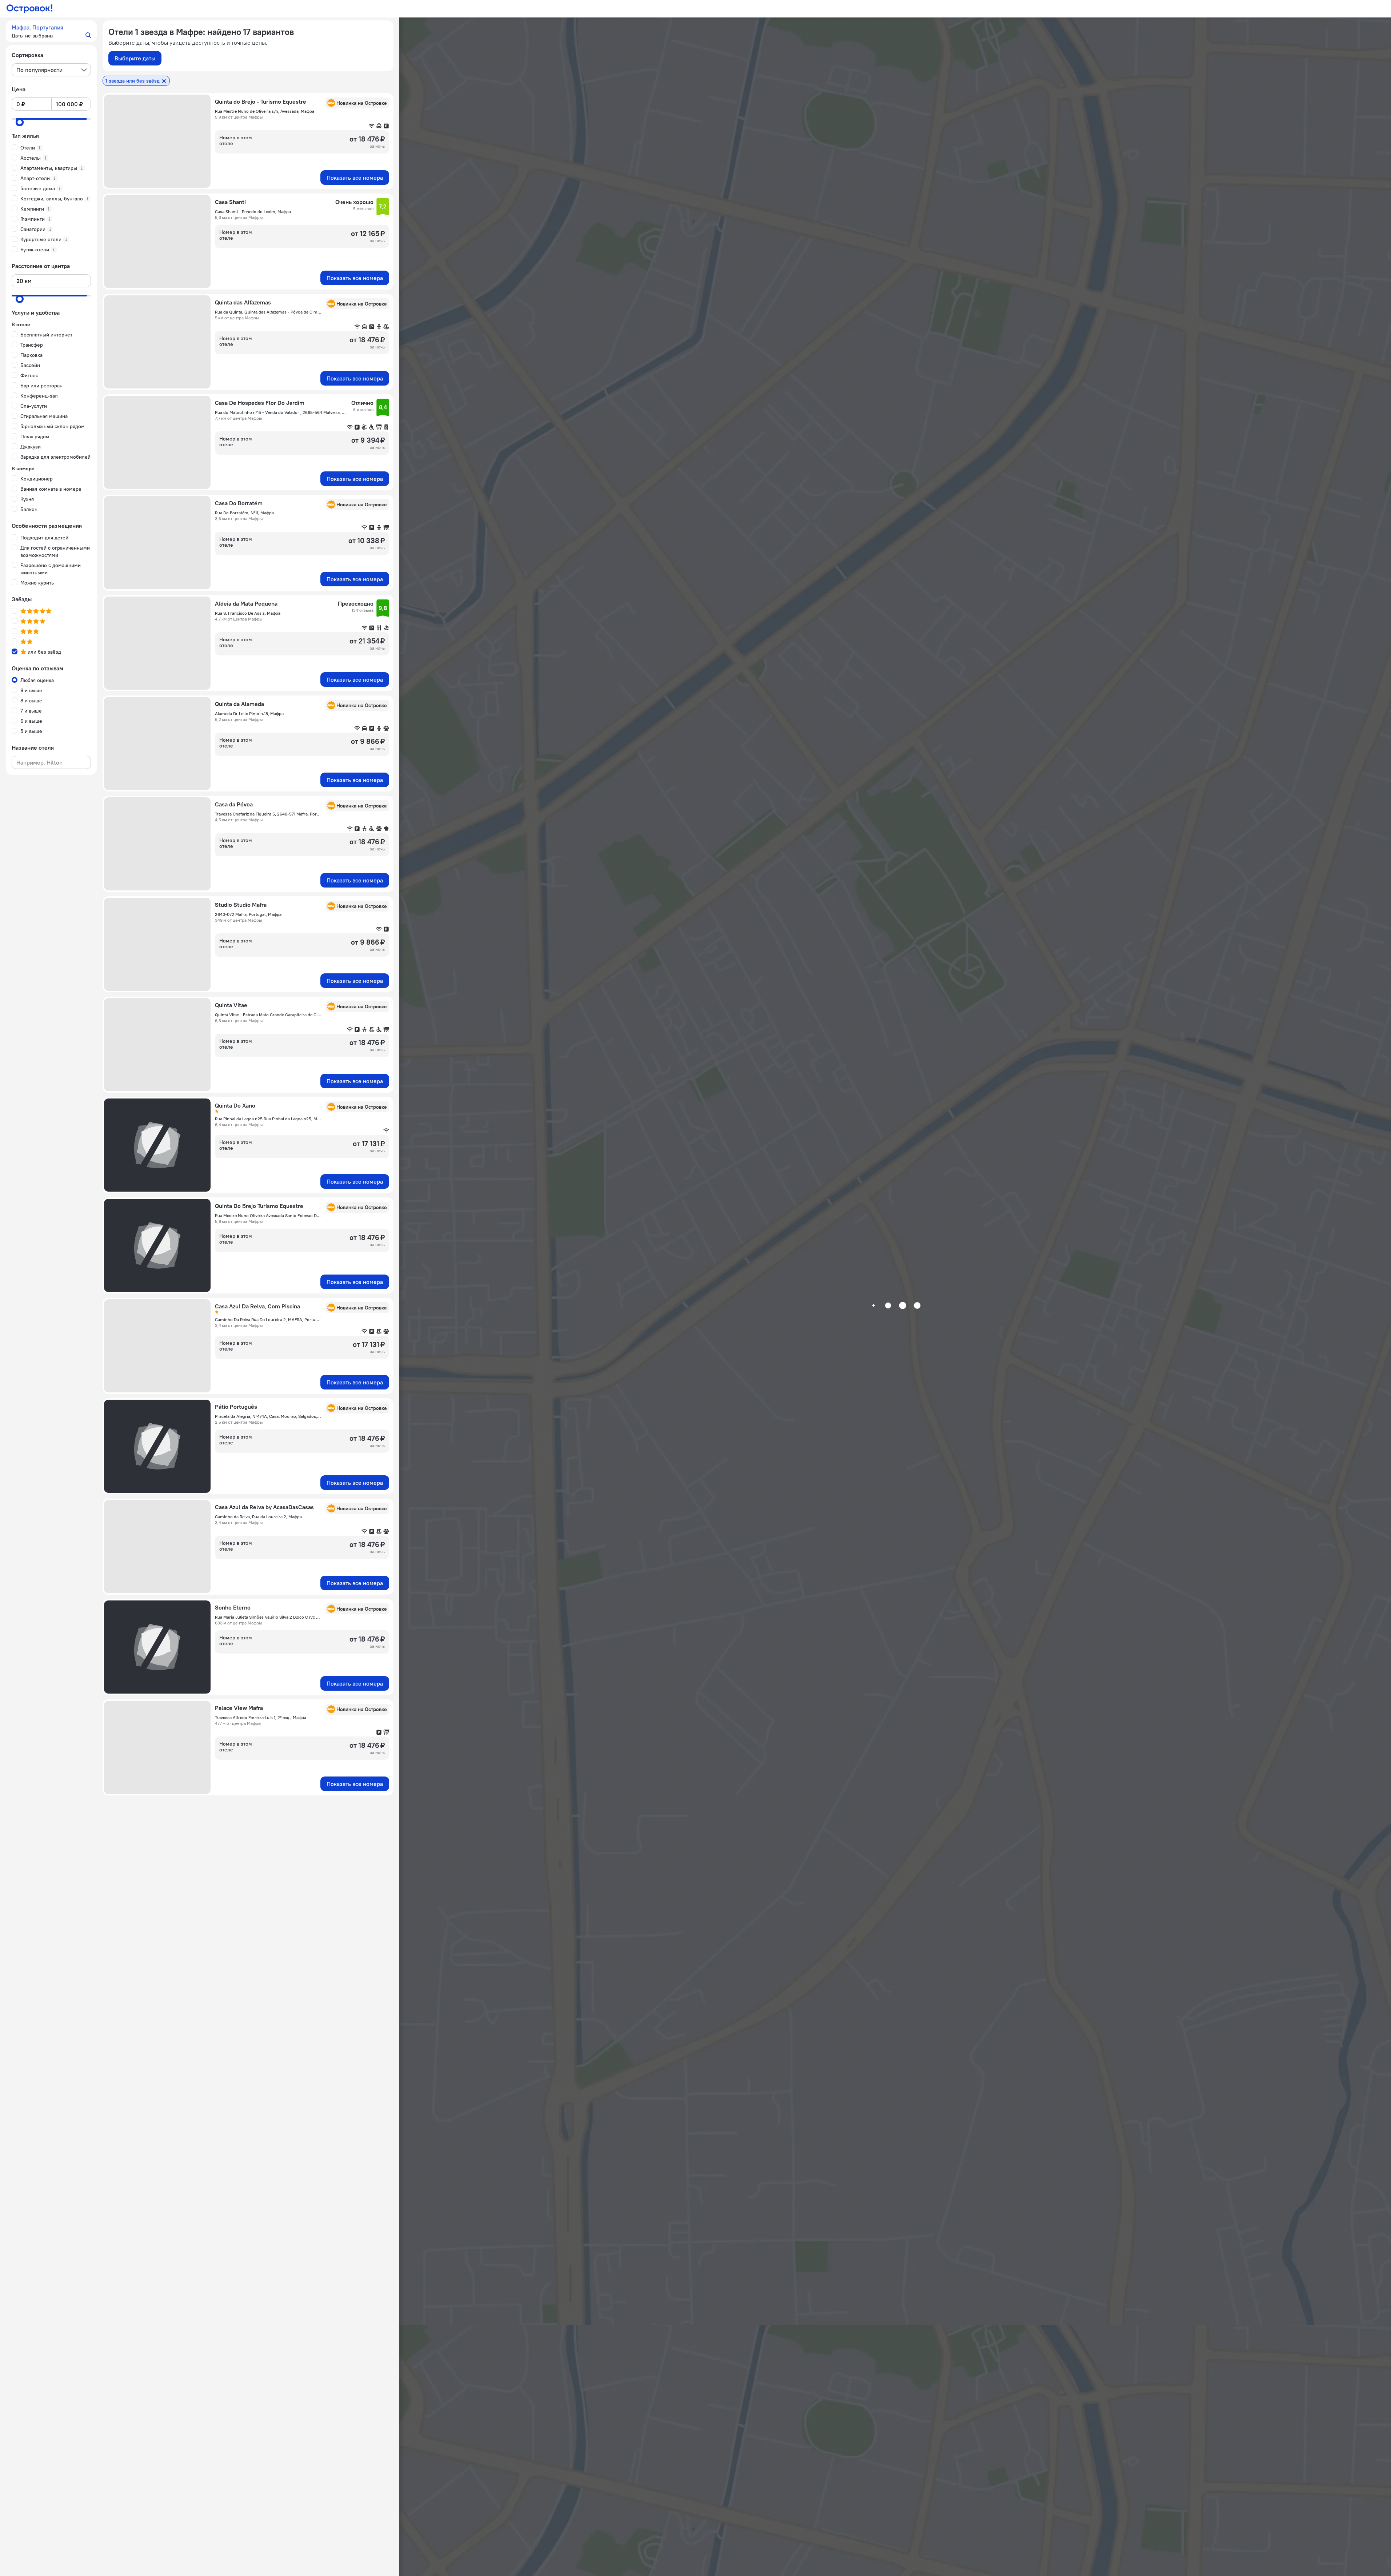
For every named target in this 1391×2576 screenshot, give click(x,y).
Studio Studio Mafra (241, 905)
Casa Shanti (230, 202)
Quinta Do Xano (235, 1105)
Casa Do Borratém (239, 503)
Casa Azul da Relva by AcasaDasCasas (264, 1507)
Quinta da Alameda (239, 704)
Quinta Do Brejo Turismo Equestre (259, 1206)
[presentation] (51, 70)
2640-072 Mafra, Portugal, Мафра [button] (248, 914)
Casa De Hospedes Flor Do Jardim (260, 403)
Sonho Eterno (233, 1607)
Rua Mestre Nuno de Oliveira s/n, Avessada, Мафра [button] (265, 111)
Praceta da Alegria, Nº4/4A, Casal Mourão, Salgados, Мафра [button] (268, 1416)
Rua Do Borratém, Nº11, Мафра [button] (244, 513)
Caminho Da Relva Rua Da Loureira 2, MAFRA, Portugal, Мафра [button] (268, 1319)
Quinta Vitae (231, 1005)
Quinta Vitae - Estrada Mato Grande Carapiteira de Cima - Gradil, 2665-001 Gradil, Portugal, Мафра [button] (268, 1015)
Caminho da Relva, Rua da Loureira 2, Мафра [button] (258, 1517)
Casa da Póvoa (234, 804)
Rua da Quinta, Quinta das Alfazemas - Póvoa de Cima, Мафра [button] (268, 312)
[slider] (20, 122)
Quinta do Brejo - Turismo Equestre (261, 101)
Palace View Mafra (239, 1708)
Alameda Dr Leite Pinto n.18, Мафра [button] (249, 713)
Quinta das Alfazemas (243, 302)
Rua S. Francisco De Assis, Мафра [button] (248, 613)
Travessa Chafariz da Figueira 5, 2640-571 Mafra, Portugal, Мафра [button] (268, 814)
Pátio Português (236, 1407)
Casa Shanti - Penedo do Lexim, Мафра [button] (253, 212)
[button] (51, 31)
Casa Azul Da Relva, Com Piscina (257, 1306)
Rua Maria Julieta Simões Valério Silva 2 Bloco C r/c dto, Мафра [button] (268, 1617)
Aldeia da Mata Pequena (246, 603)
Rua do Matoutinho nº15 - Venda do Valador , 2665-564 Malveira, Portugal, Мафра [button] (281, 412)
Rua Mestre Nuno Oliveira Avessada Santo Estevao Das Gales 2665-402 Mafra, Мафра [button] (268, 1215)
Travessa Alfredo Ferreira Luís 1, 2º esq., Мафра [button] (261, 1717)
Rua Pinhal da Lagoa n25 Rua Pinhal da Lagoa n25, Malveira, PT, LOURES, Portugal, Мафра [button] (268, 1119)
